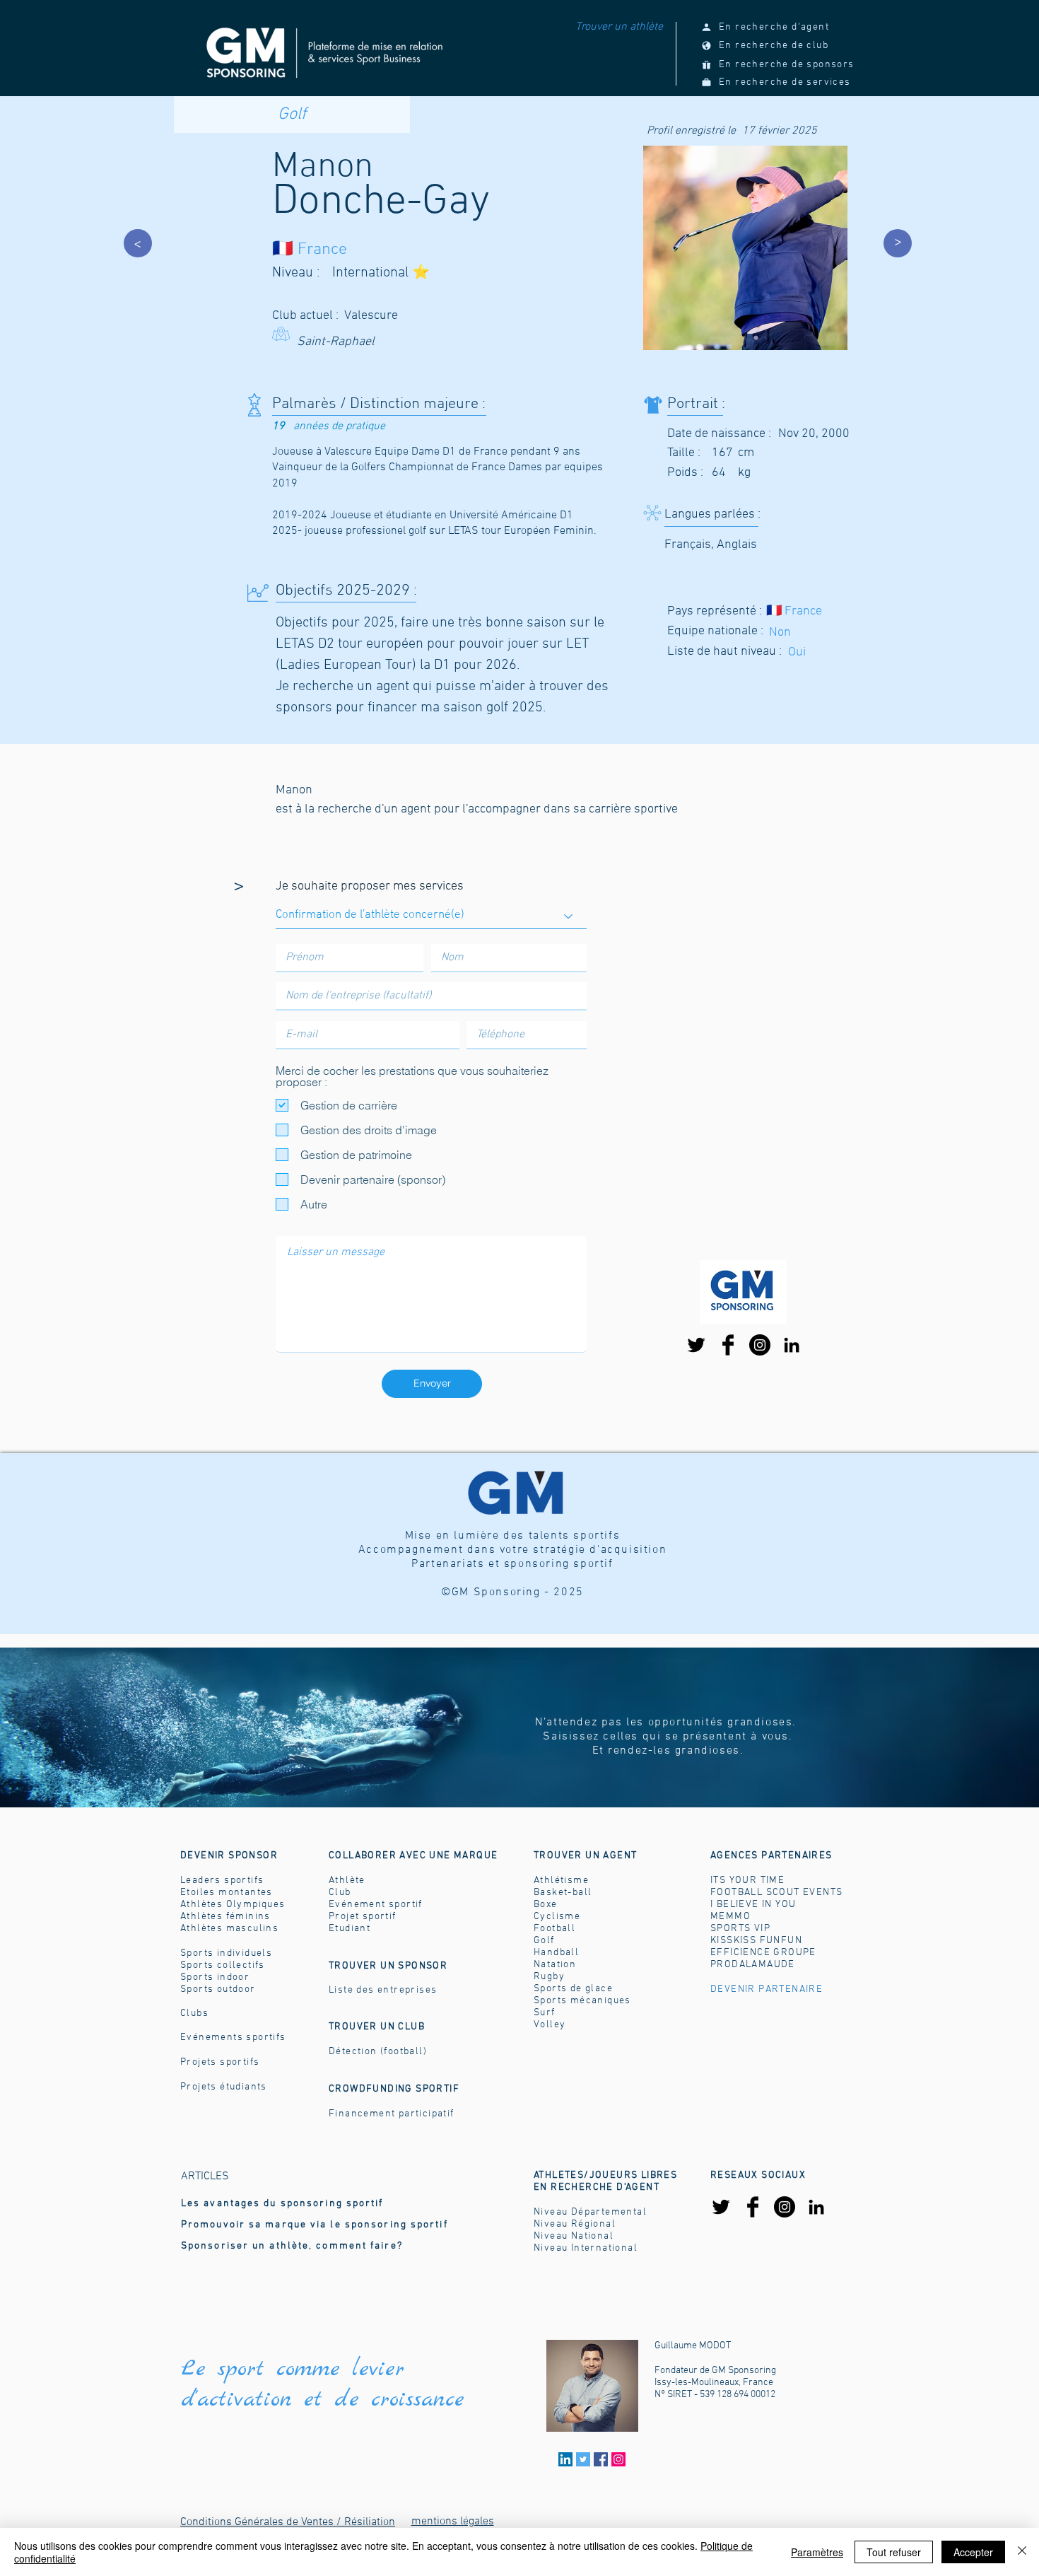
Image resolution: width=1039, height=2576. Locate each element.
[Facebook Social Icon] (601, 2459)
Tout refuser (894, 2552)
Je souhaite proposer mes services (370, 887)
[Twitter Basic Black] (696, 1345)
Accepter (973, 2552)
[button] (585, 1856)
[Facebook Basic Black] (728, 1345)
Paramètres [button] (817, 2552)
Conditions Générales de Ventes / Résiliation (288, 2522)
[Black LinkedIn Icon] (792, 1345)
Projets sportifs (220, 2062)
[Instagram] (760, 1345)
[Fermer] (1022, 2552)
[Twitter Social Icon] (583, 2459)
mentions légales (453, 2522)
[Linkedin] (565, 2459)
